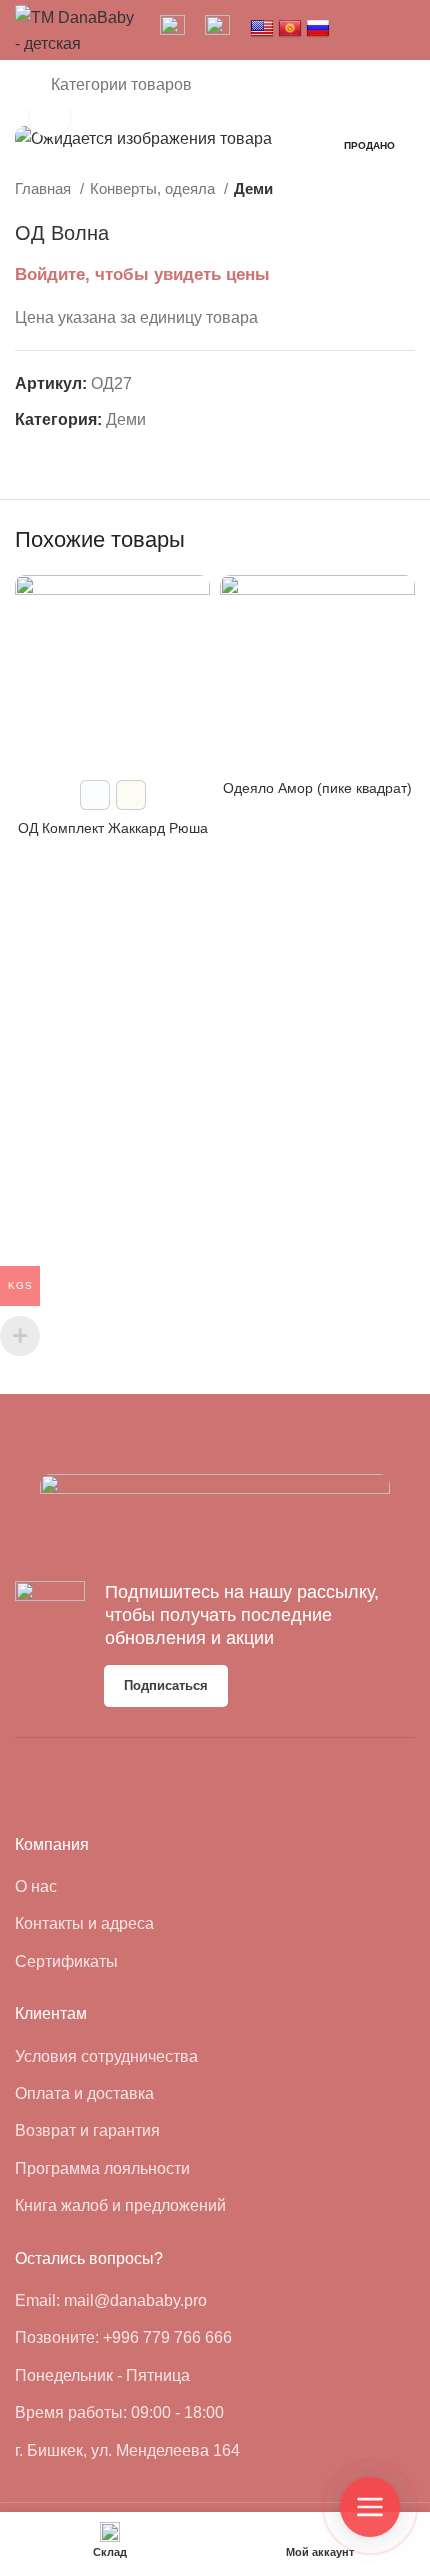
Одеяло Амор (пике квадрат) (317, 788)
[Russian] (318, 29)
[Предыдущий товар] (365, 189)
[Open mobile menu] (23, 85)
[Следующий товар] (405, 189)
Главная (45, 188)
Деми (253, 188)
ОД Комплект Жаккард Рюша (113, 828)
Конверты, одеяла (154, 188)
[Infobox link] (172, 30)
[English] (262, 29)
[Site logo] (77, 28)
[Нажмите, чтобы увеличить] (50, 117)
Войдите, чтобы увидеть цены (142, 274)
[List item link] (105, 1887)
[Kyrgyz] (290, 29)
